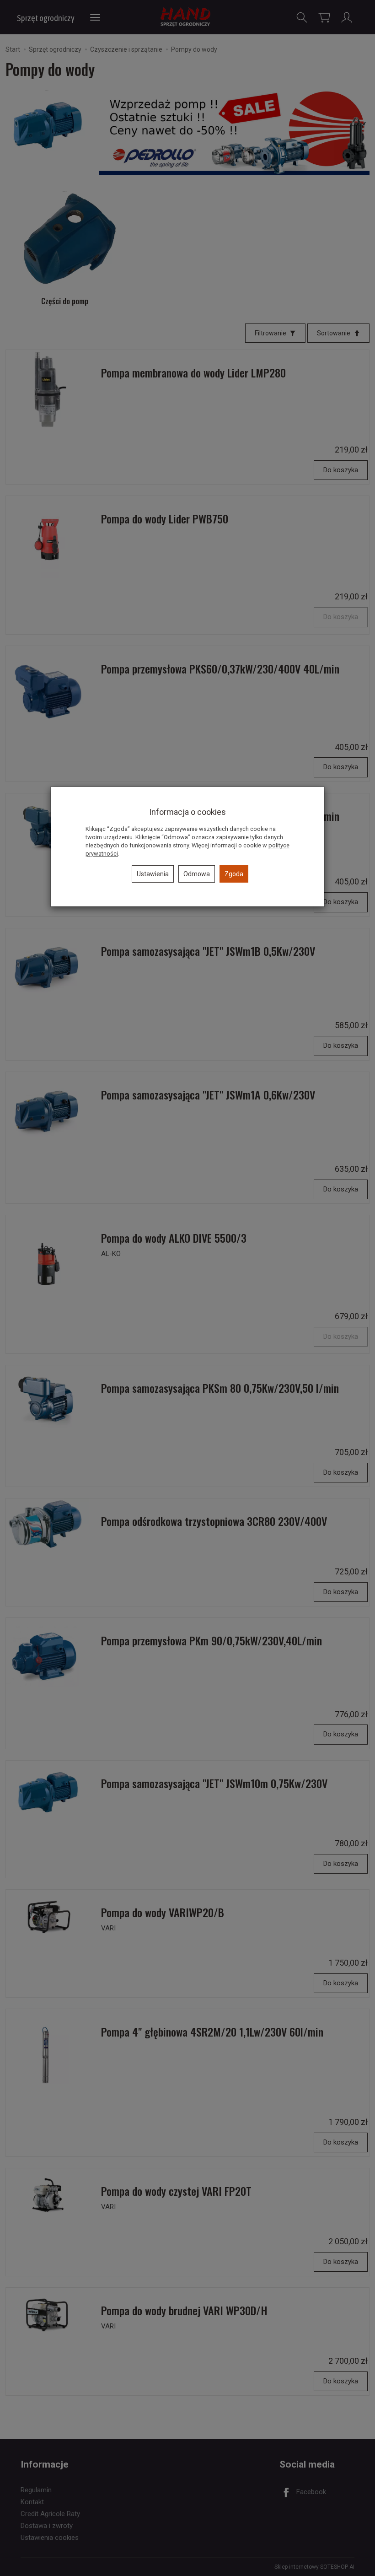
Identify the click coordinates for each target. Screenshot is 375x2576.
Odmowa (197, 874)
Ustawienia (153, 874)
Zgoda (234, 874)
